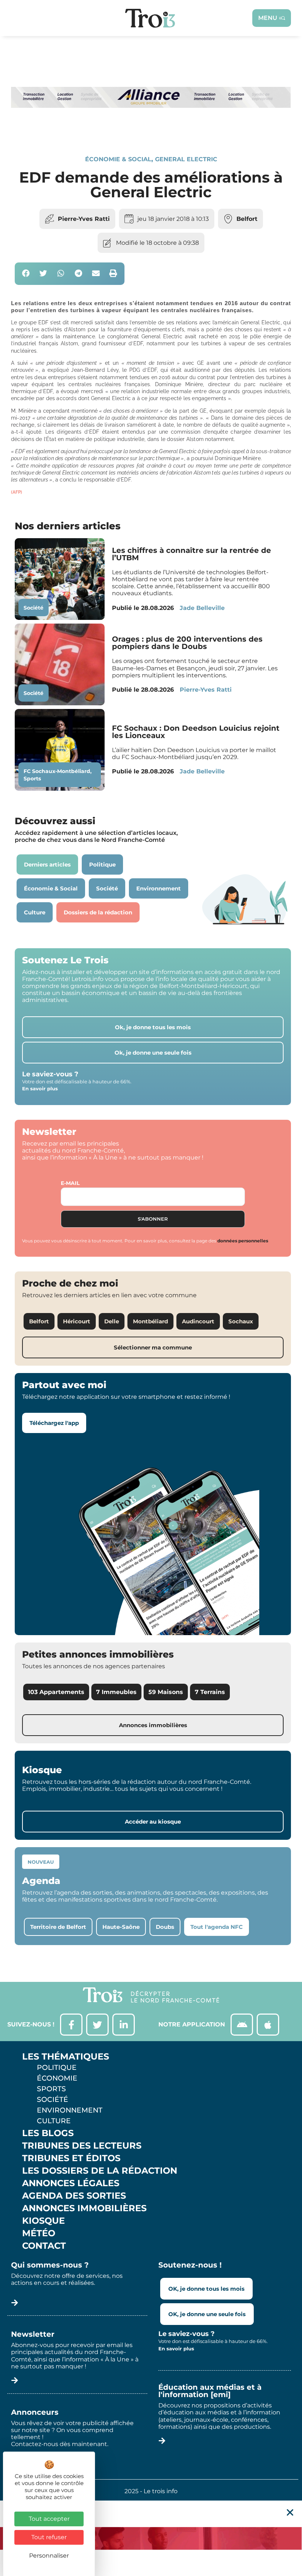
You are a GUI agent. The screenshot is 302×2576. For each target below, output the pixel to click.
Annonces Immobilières (84, 2208)
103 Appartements (56, 1692)
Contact (44, 2246)
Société (34, 608)
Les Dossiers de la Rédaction (100, 2171)
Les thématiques (66, 2057)
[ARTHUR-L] (151, 2538)
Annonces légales (71, 2183)
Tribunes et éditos (71, 2158)
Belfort (247, 219)
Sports (32, 779)
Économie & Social (118, 159)
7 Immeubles (116, 1692)
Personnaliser (49, 2556)
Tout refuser (49, 2537)
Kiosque (43, 2221)
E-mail (70, 1183)
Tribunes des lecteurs (82, 2146)
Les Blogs (48, 2133)
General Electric (186, 159)
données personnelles (243, 1241)
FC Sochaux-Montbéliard (57, 771)
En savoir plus (40, 1088)
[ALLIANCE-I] (151, 130)
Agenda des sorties (74, 2196)
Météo (39, 2233)
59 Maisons (166, 1692)
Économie (57, 2078)
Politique (57, 2067)
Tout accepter (49, 2519)
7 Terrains (210, 1692)
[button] (26, 274)
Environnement (70, 2110)
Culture (54, 2121)
